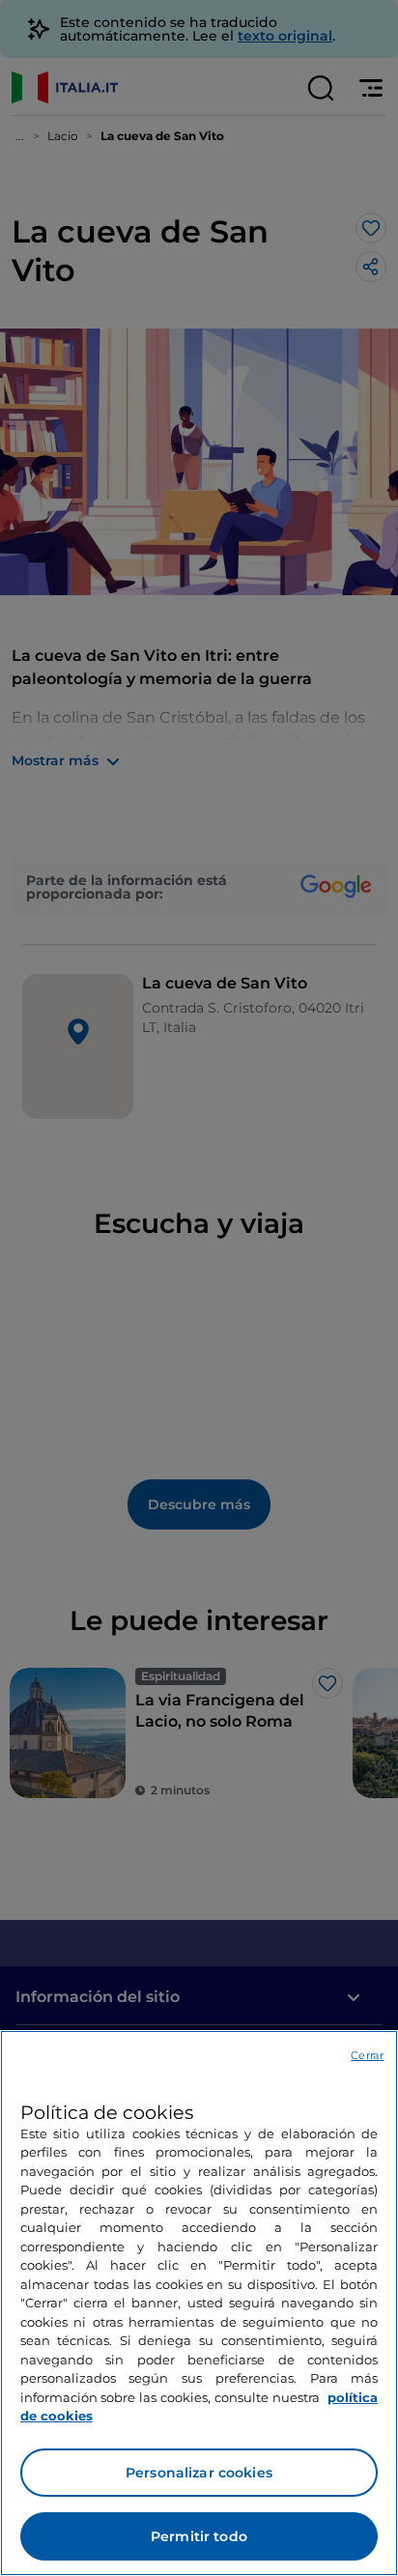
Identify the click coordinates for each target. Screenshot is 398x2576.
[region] (199, 2303)
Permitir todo (199, 2536)
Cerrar (367, 2055)
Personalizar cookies (199, 2473)
